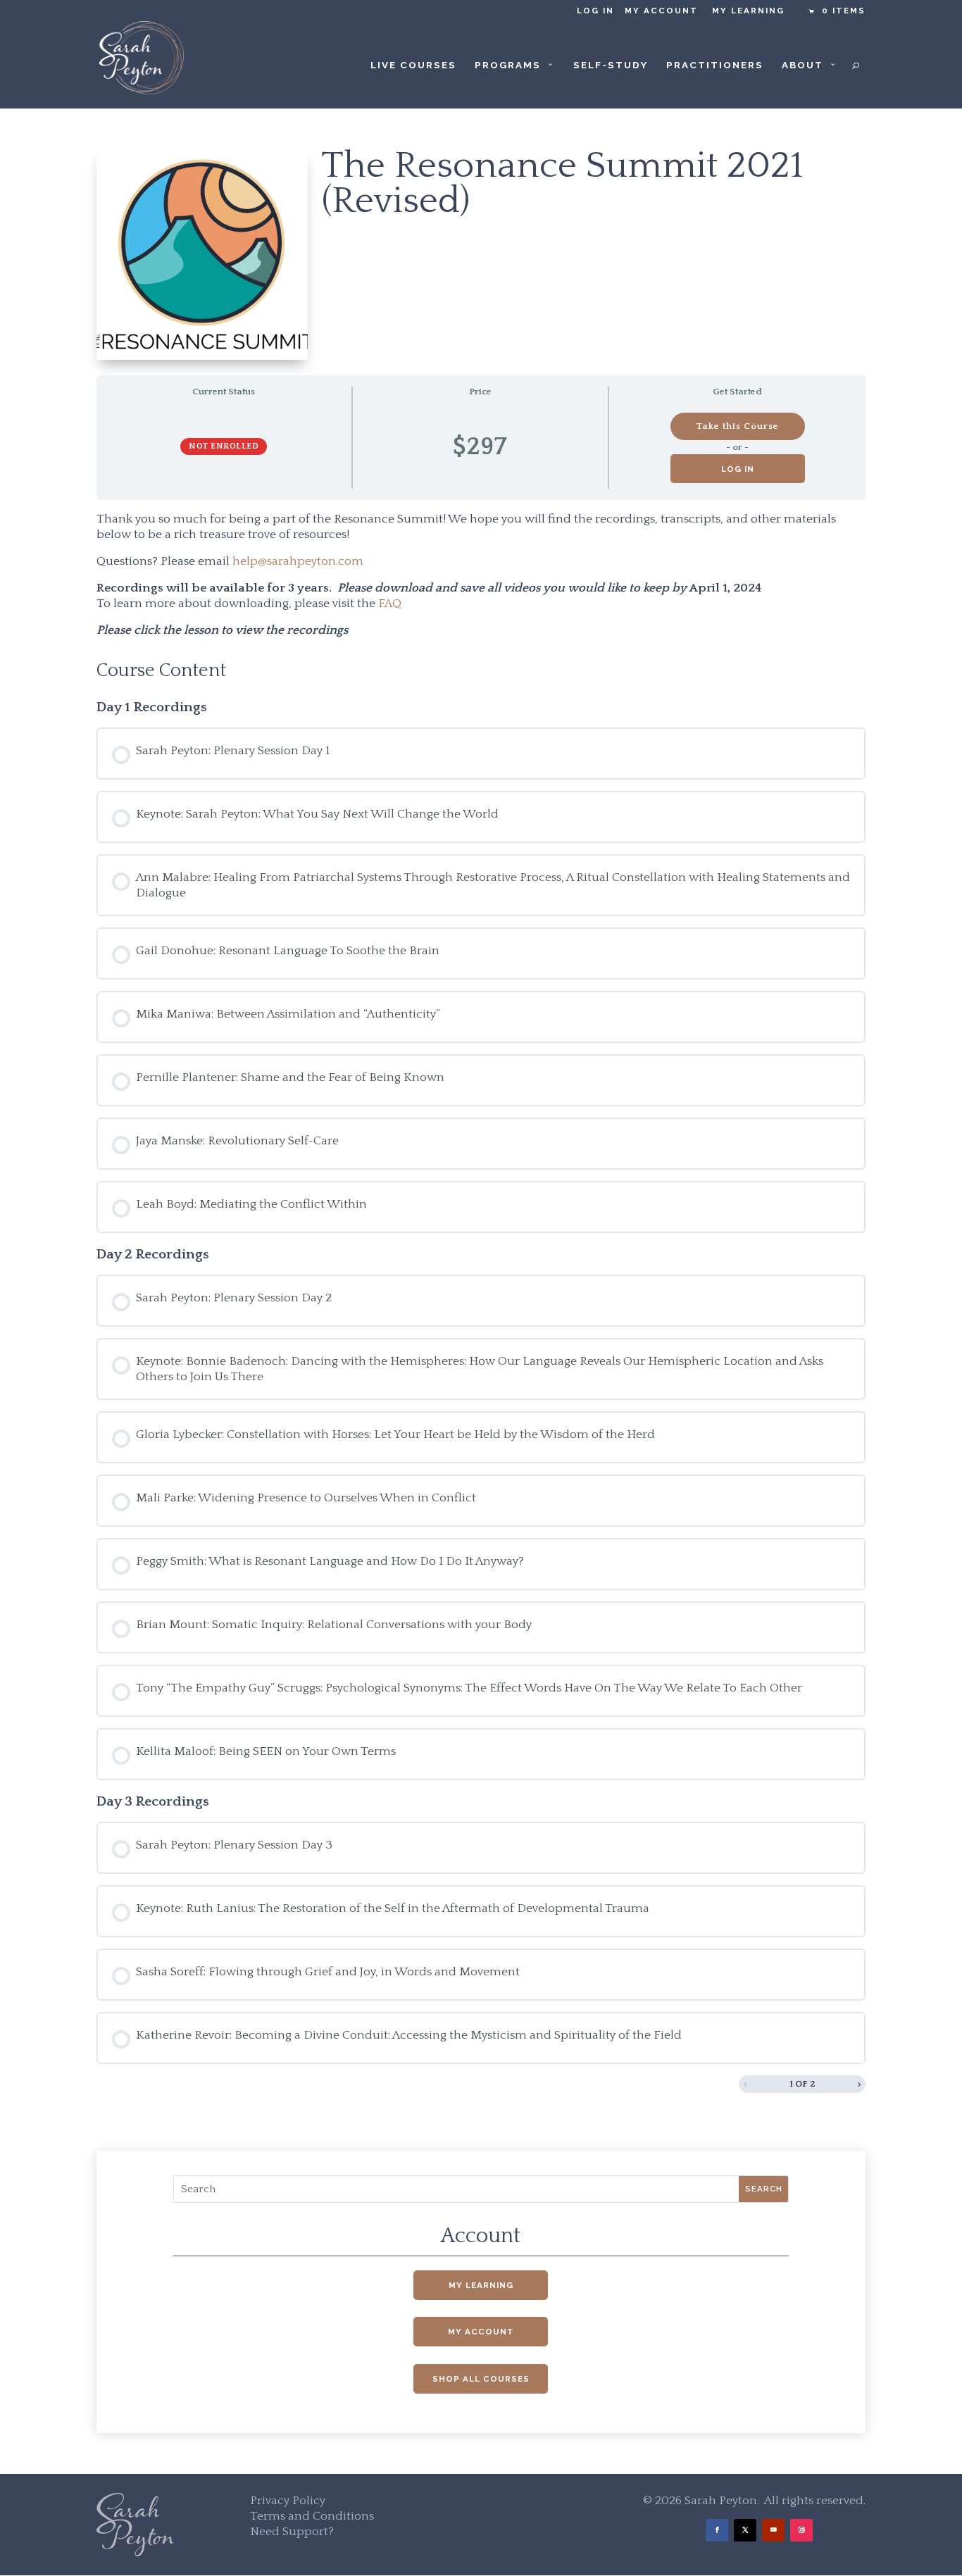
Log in (595, 11)
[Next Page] (859, 2084)
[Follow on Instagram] (801, 2530)
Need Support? (292, 2532)
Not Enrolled (224, 446)
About (802, 65)
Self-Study (611, 65)
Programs (508, 65)
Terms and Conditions (312, 2516)
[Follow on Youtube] (773, 2530)
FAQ (390, 604)
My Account (661, 11)
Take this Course (737, 426)
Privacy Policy (288, 2501)
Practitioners (715, 65)
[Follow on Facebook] (717, 2530)
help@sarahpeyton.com (298, 561)
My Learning (748, 11)
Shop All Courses (481, 2379)
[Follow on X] (745, 2530)
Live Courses (413, 65)
